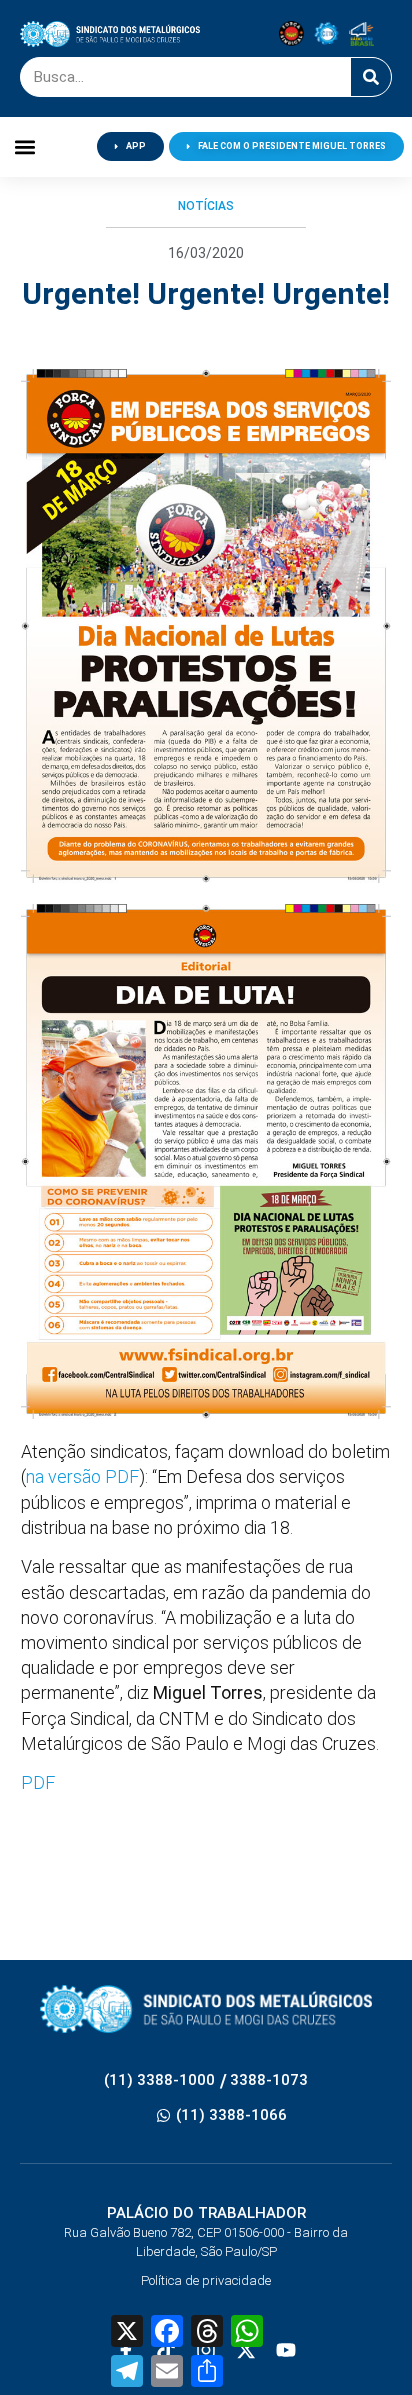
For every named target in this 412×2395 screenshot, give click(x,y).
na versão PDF (82, 1476)
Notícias (206, 206)
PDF (38, 1782)
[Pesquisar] (371, 77)
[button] (24, 146)
